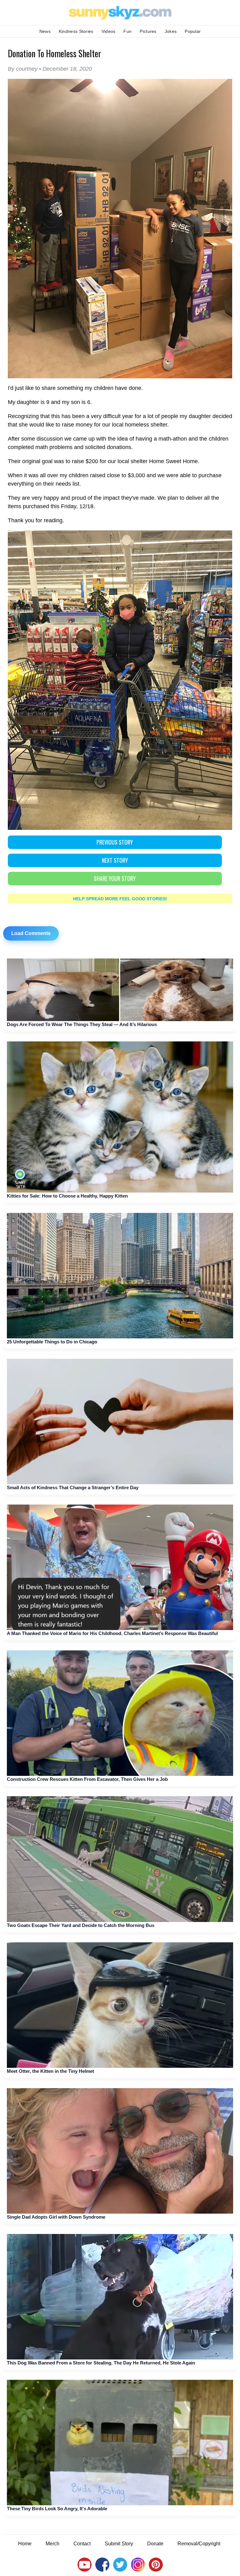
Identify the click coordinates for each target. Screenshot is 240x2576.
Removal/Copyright (199, 2544)
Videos (109, 31)
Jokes (171, 31)
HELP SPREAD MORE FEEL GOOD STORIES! (120, 899)
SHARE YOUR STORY (115, 878)
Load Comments (31, 933)
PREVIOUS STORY (115, 842)
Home (25, 2544)
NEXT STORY (115, 860)
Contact (82, 2544)
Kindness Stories (76, 31)
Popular (193, 31)
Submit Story (119, 2544)
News (45, 31)
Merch (52, 2544)
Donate (155, 2544)
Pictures (148, 31)
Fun (127, 31)
